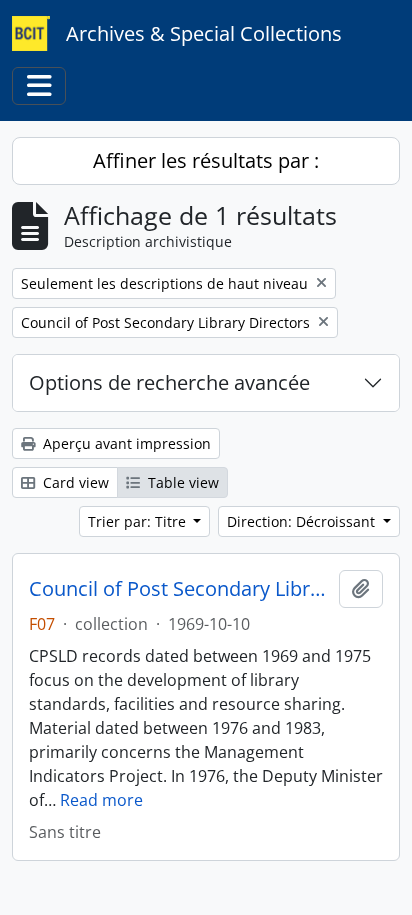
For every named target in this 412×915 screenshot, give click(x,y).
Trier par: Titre (139, 521)
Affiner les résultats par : (206, 160)
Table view (181, 482)
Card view (74, 482)
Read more (101, 800)
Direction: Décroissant (303, 521)
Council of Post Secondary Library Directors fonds (180, 589)
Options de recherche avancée (169, 382)
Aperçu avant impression (125, 443)
